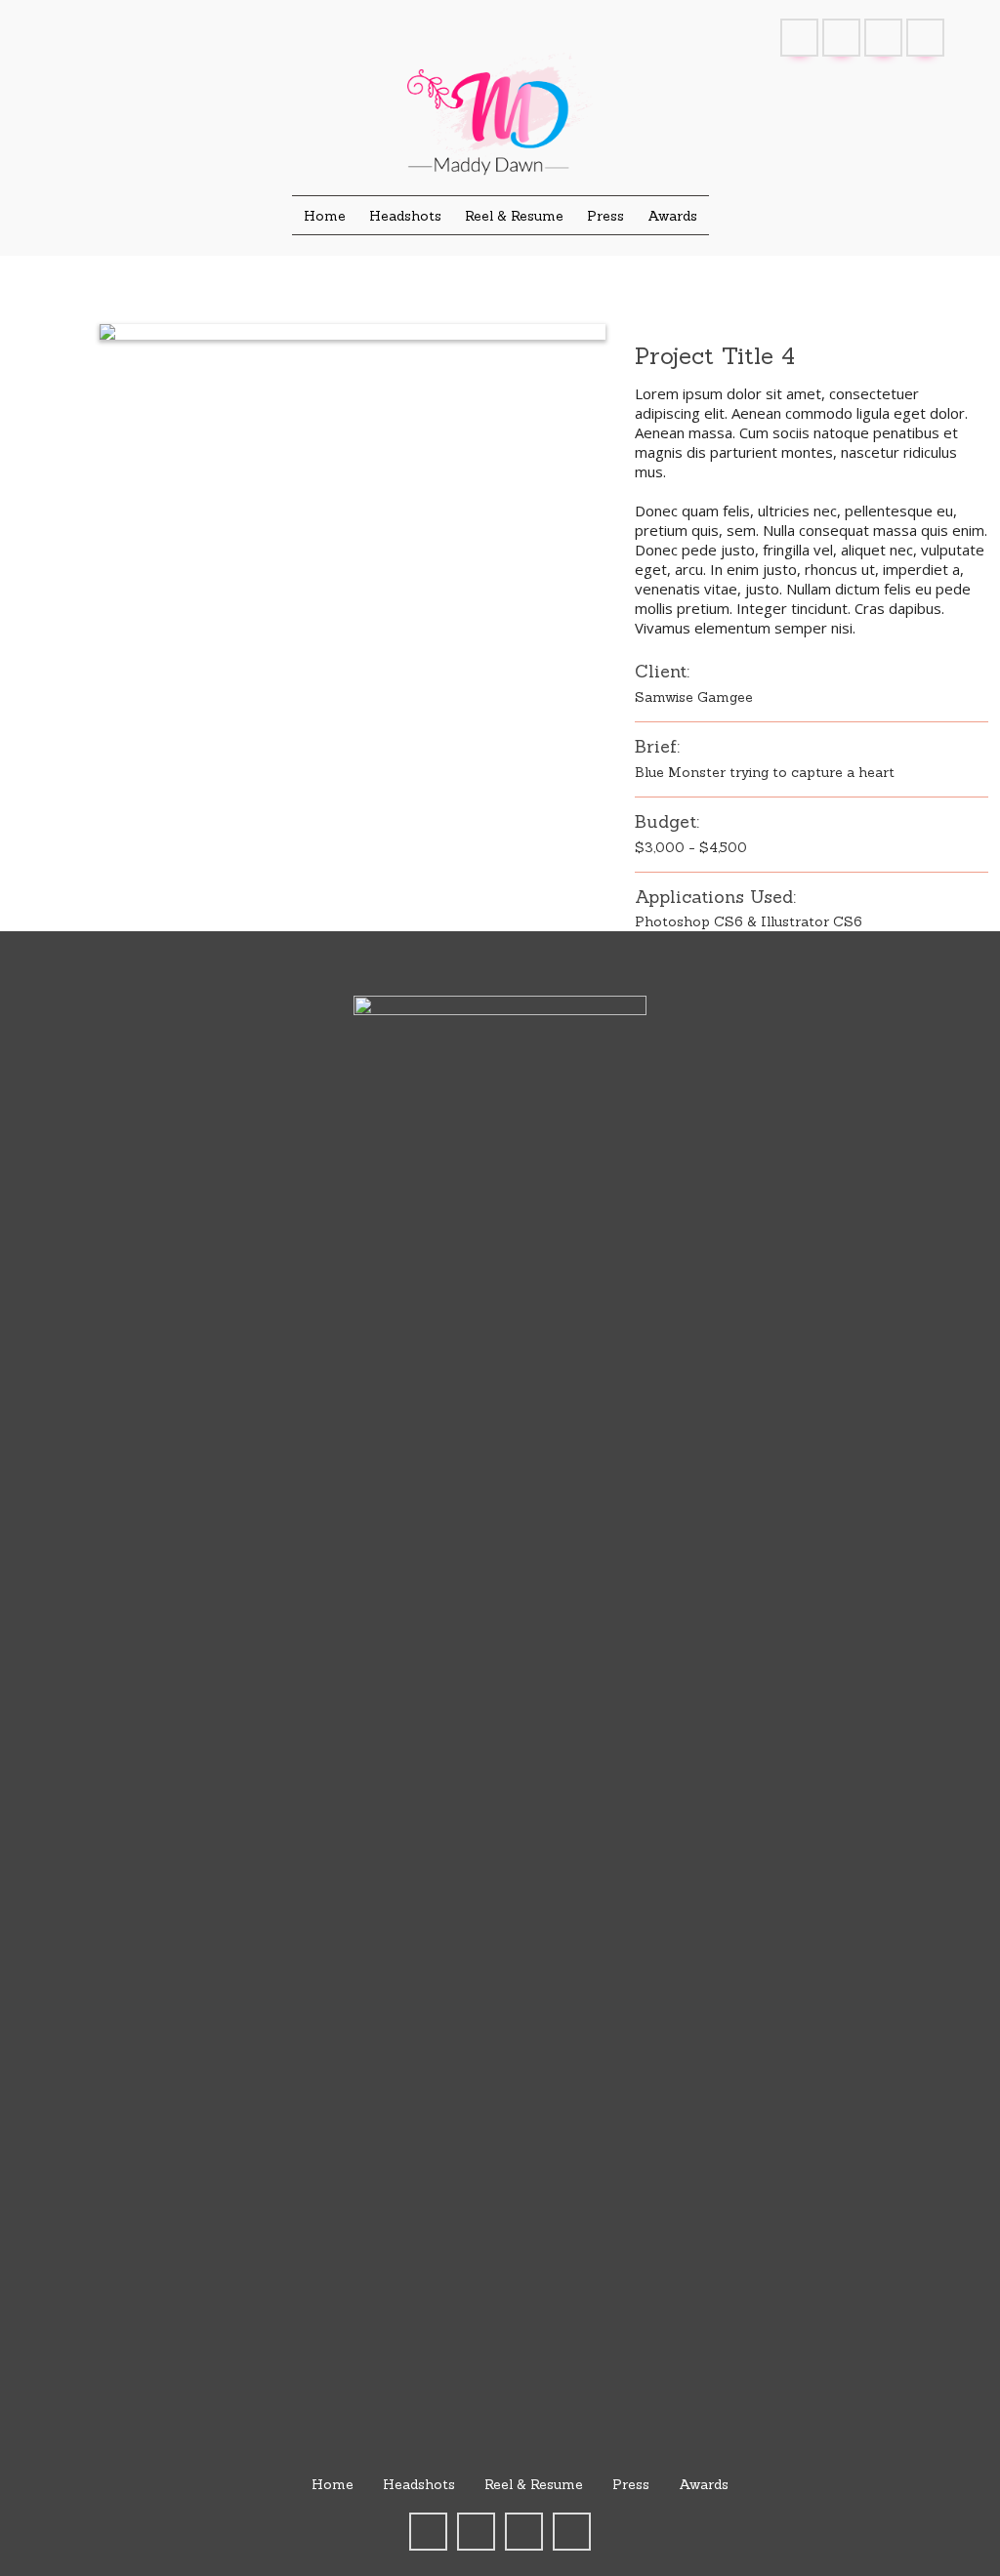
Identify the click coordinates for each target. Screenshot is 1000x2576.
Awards (704, 2484)
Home (333, 2484)
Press (631, 2484)
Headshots (419, 2484)
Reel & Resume (534, 2484)
